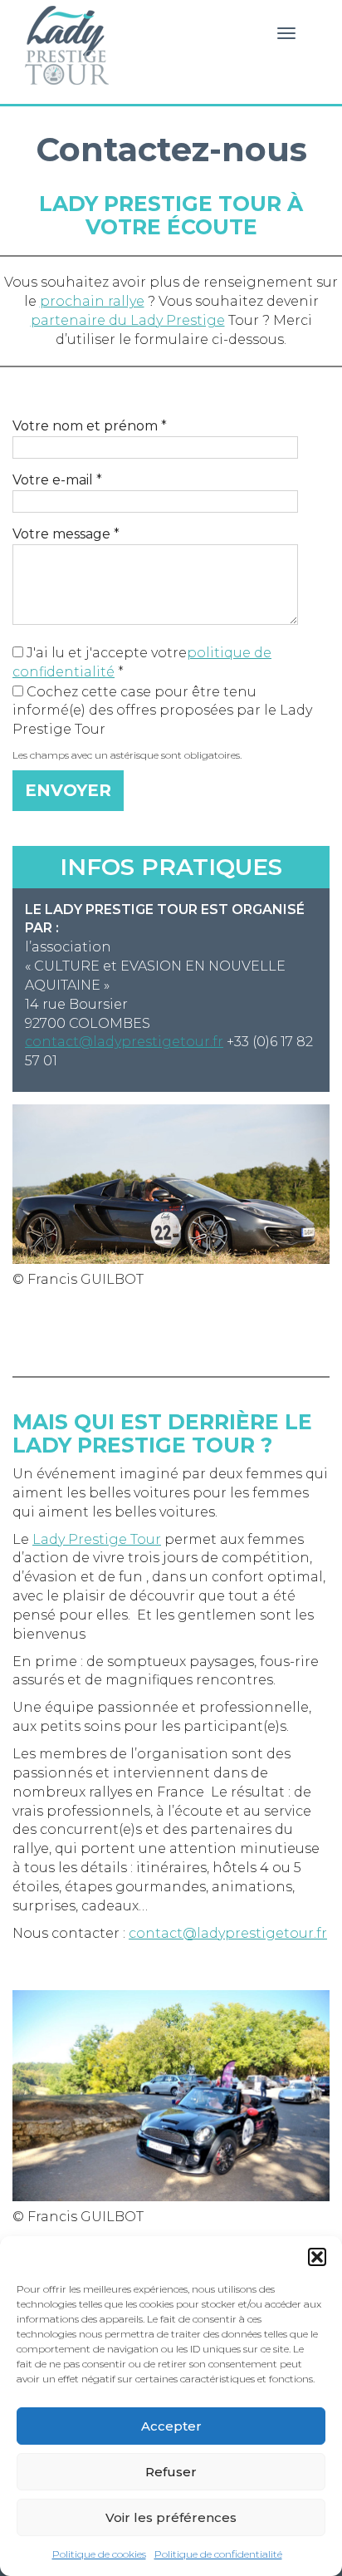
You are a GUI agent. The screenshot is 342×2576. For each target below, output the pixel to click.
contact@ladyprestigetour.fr (124, 1042)
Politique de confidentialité (218, 2554)
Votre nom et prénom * (90, 426)
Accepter (171, 2426)
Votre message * (66, 534)
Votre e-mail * (57, 480)
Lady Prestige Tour (66, 46)
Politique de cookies (99, 2554)
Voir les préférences (171, 2517)
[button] (317, 2257)
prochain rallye (92, 301)
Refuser (171, 2472)
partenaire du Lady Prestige (128, 320)
